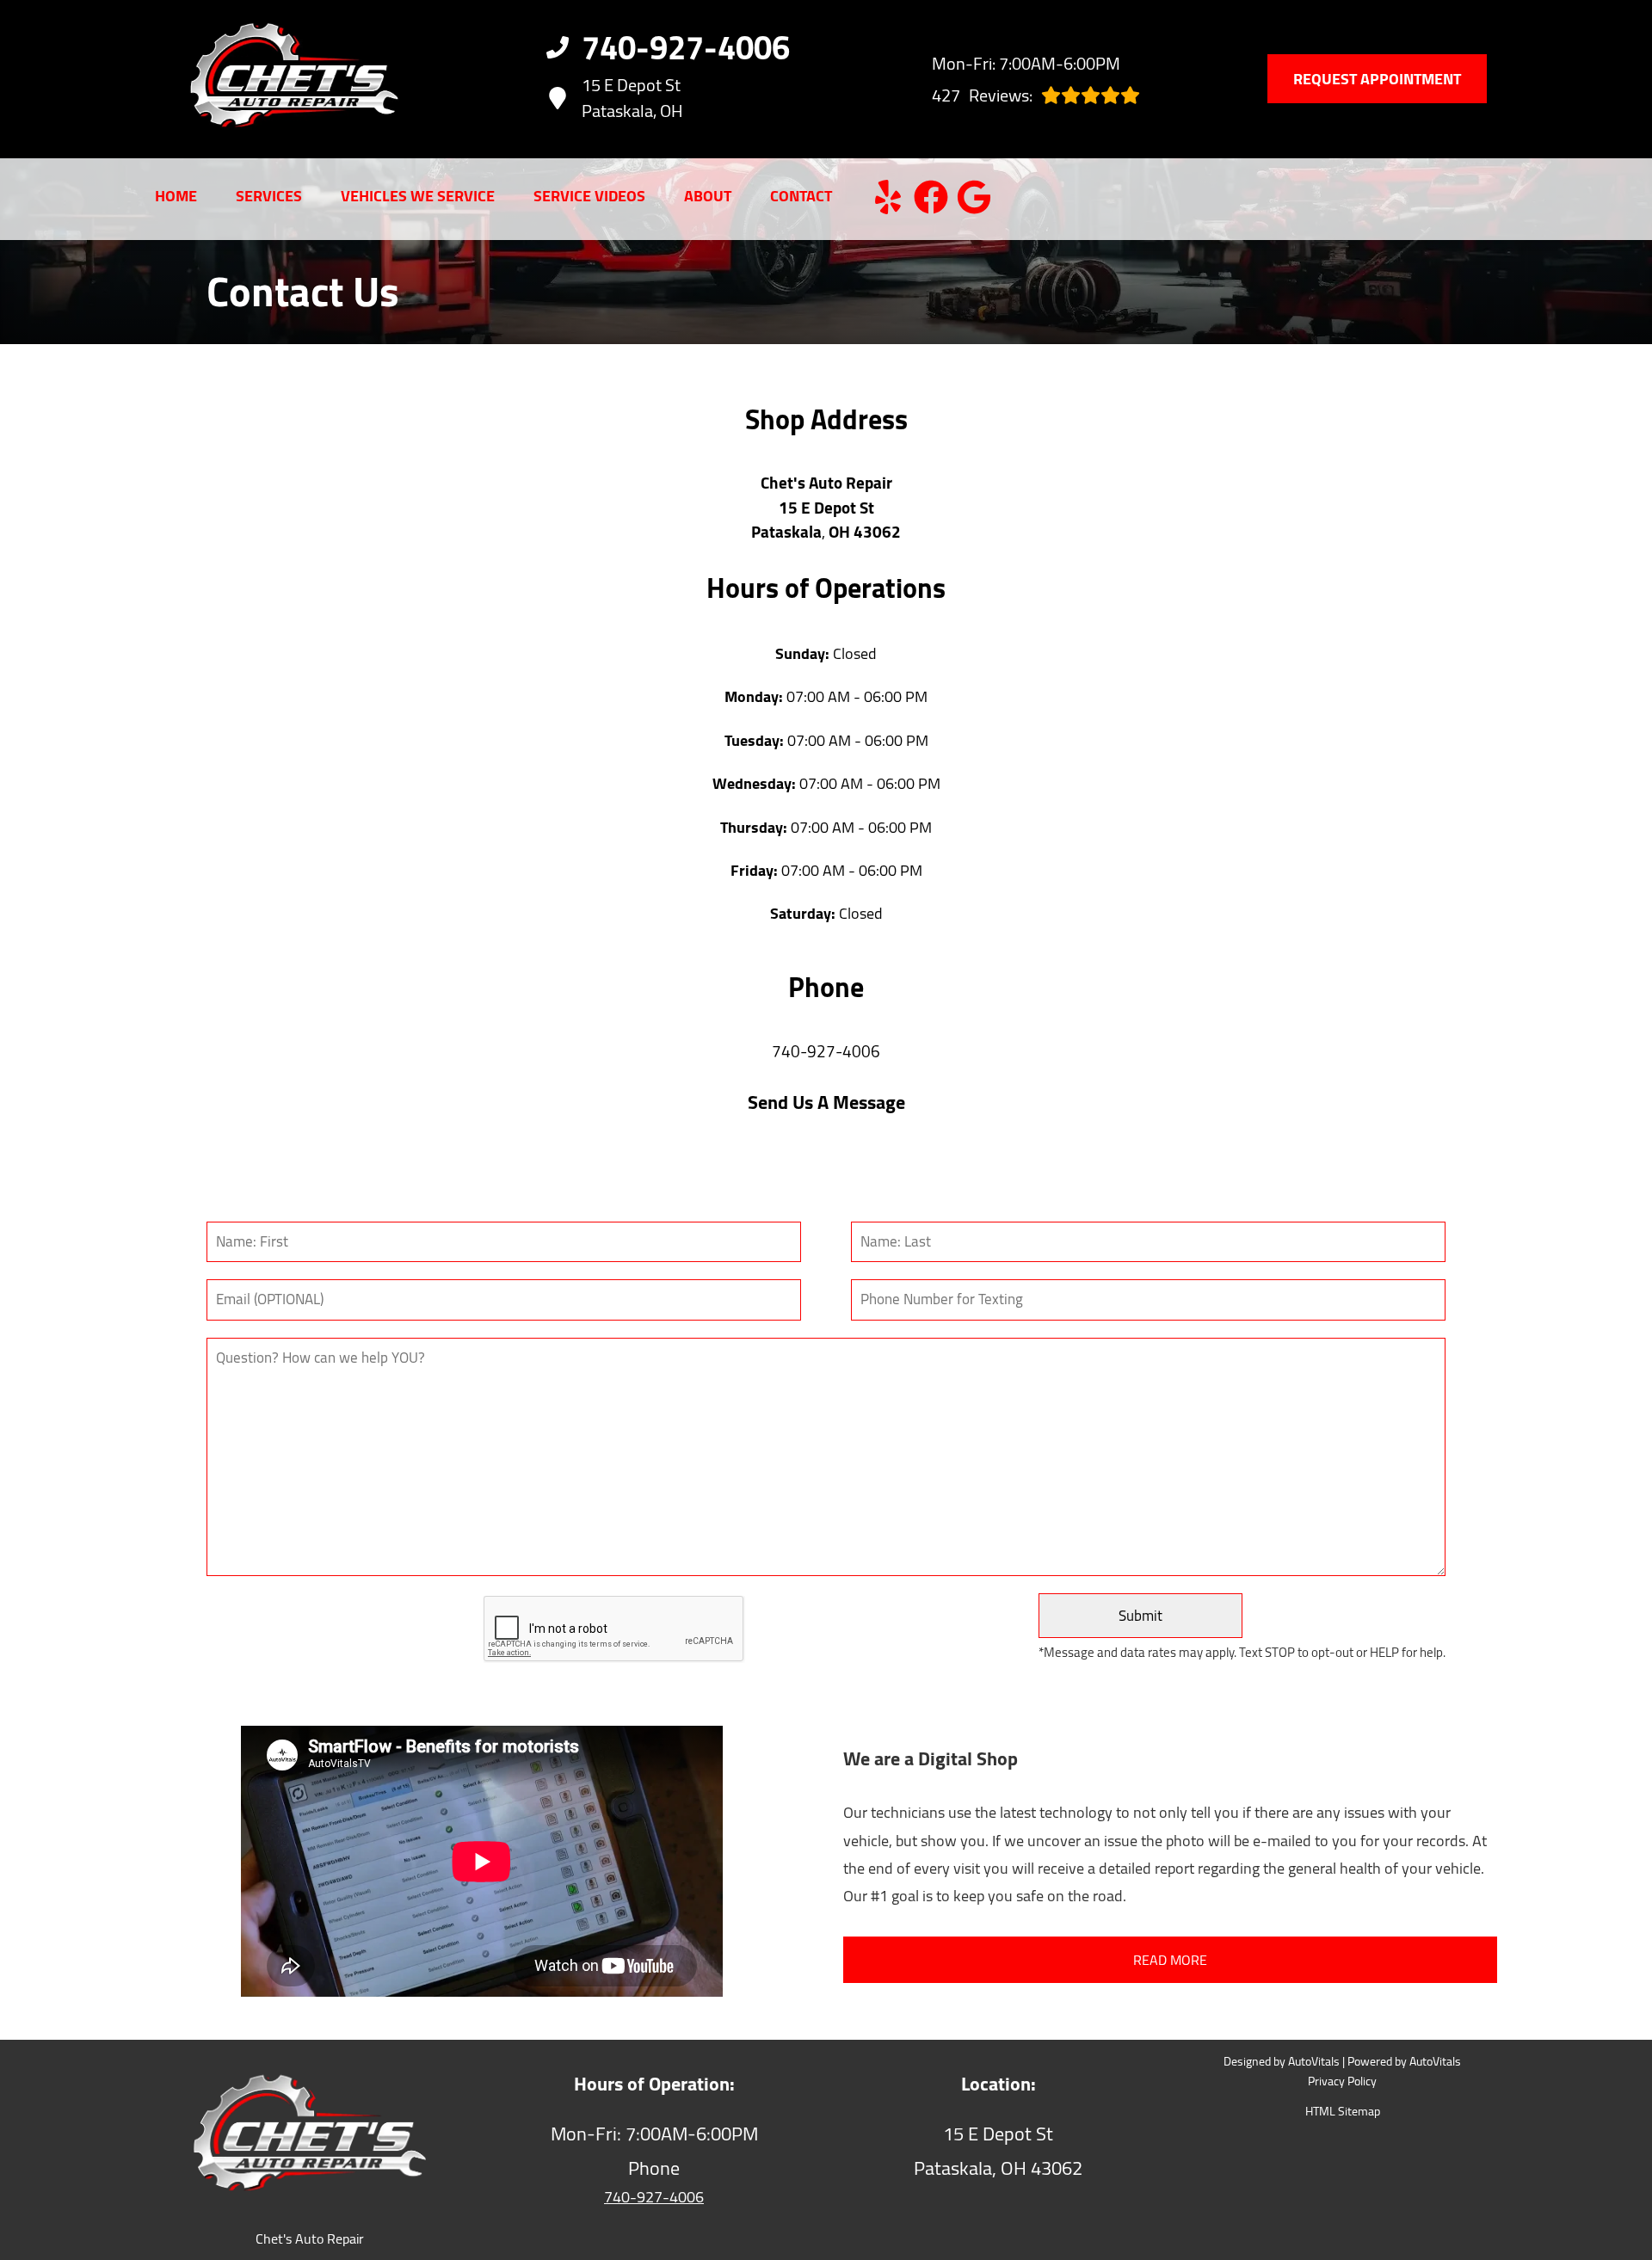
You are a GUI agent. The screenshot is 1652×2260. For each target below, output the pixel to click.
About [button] (708, 197)
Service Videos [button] (589, 197)
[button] (888, 197)
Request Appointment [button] (1377, 79)
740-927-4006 (826, 1053)
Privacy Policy (1342, 2082)
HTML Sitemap (1343, 2112)
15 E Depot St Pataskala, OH (632, 98)
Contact (801, 197)
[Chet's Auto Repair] (268, 79)
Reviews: (982, 95)
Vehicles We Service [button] (418, 197)
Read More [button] (1170, 1960)
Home (176, 197)
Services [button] (269, 197)
